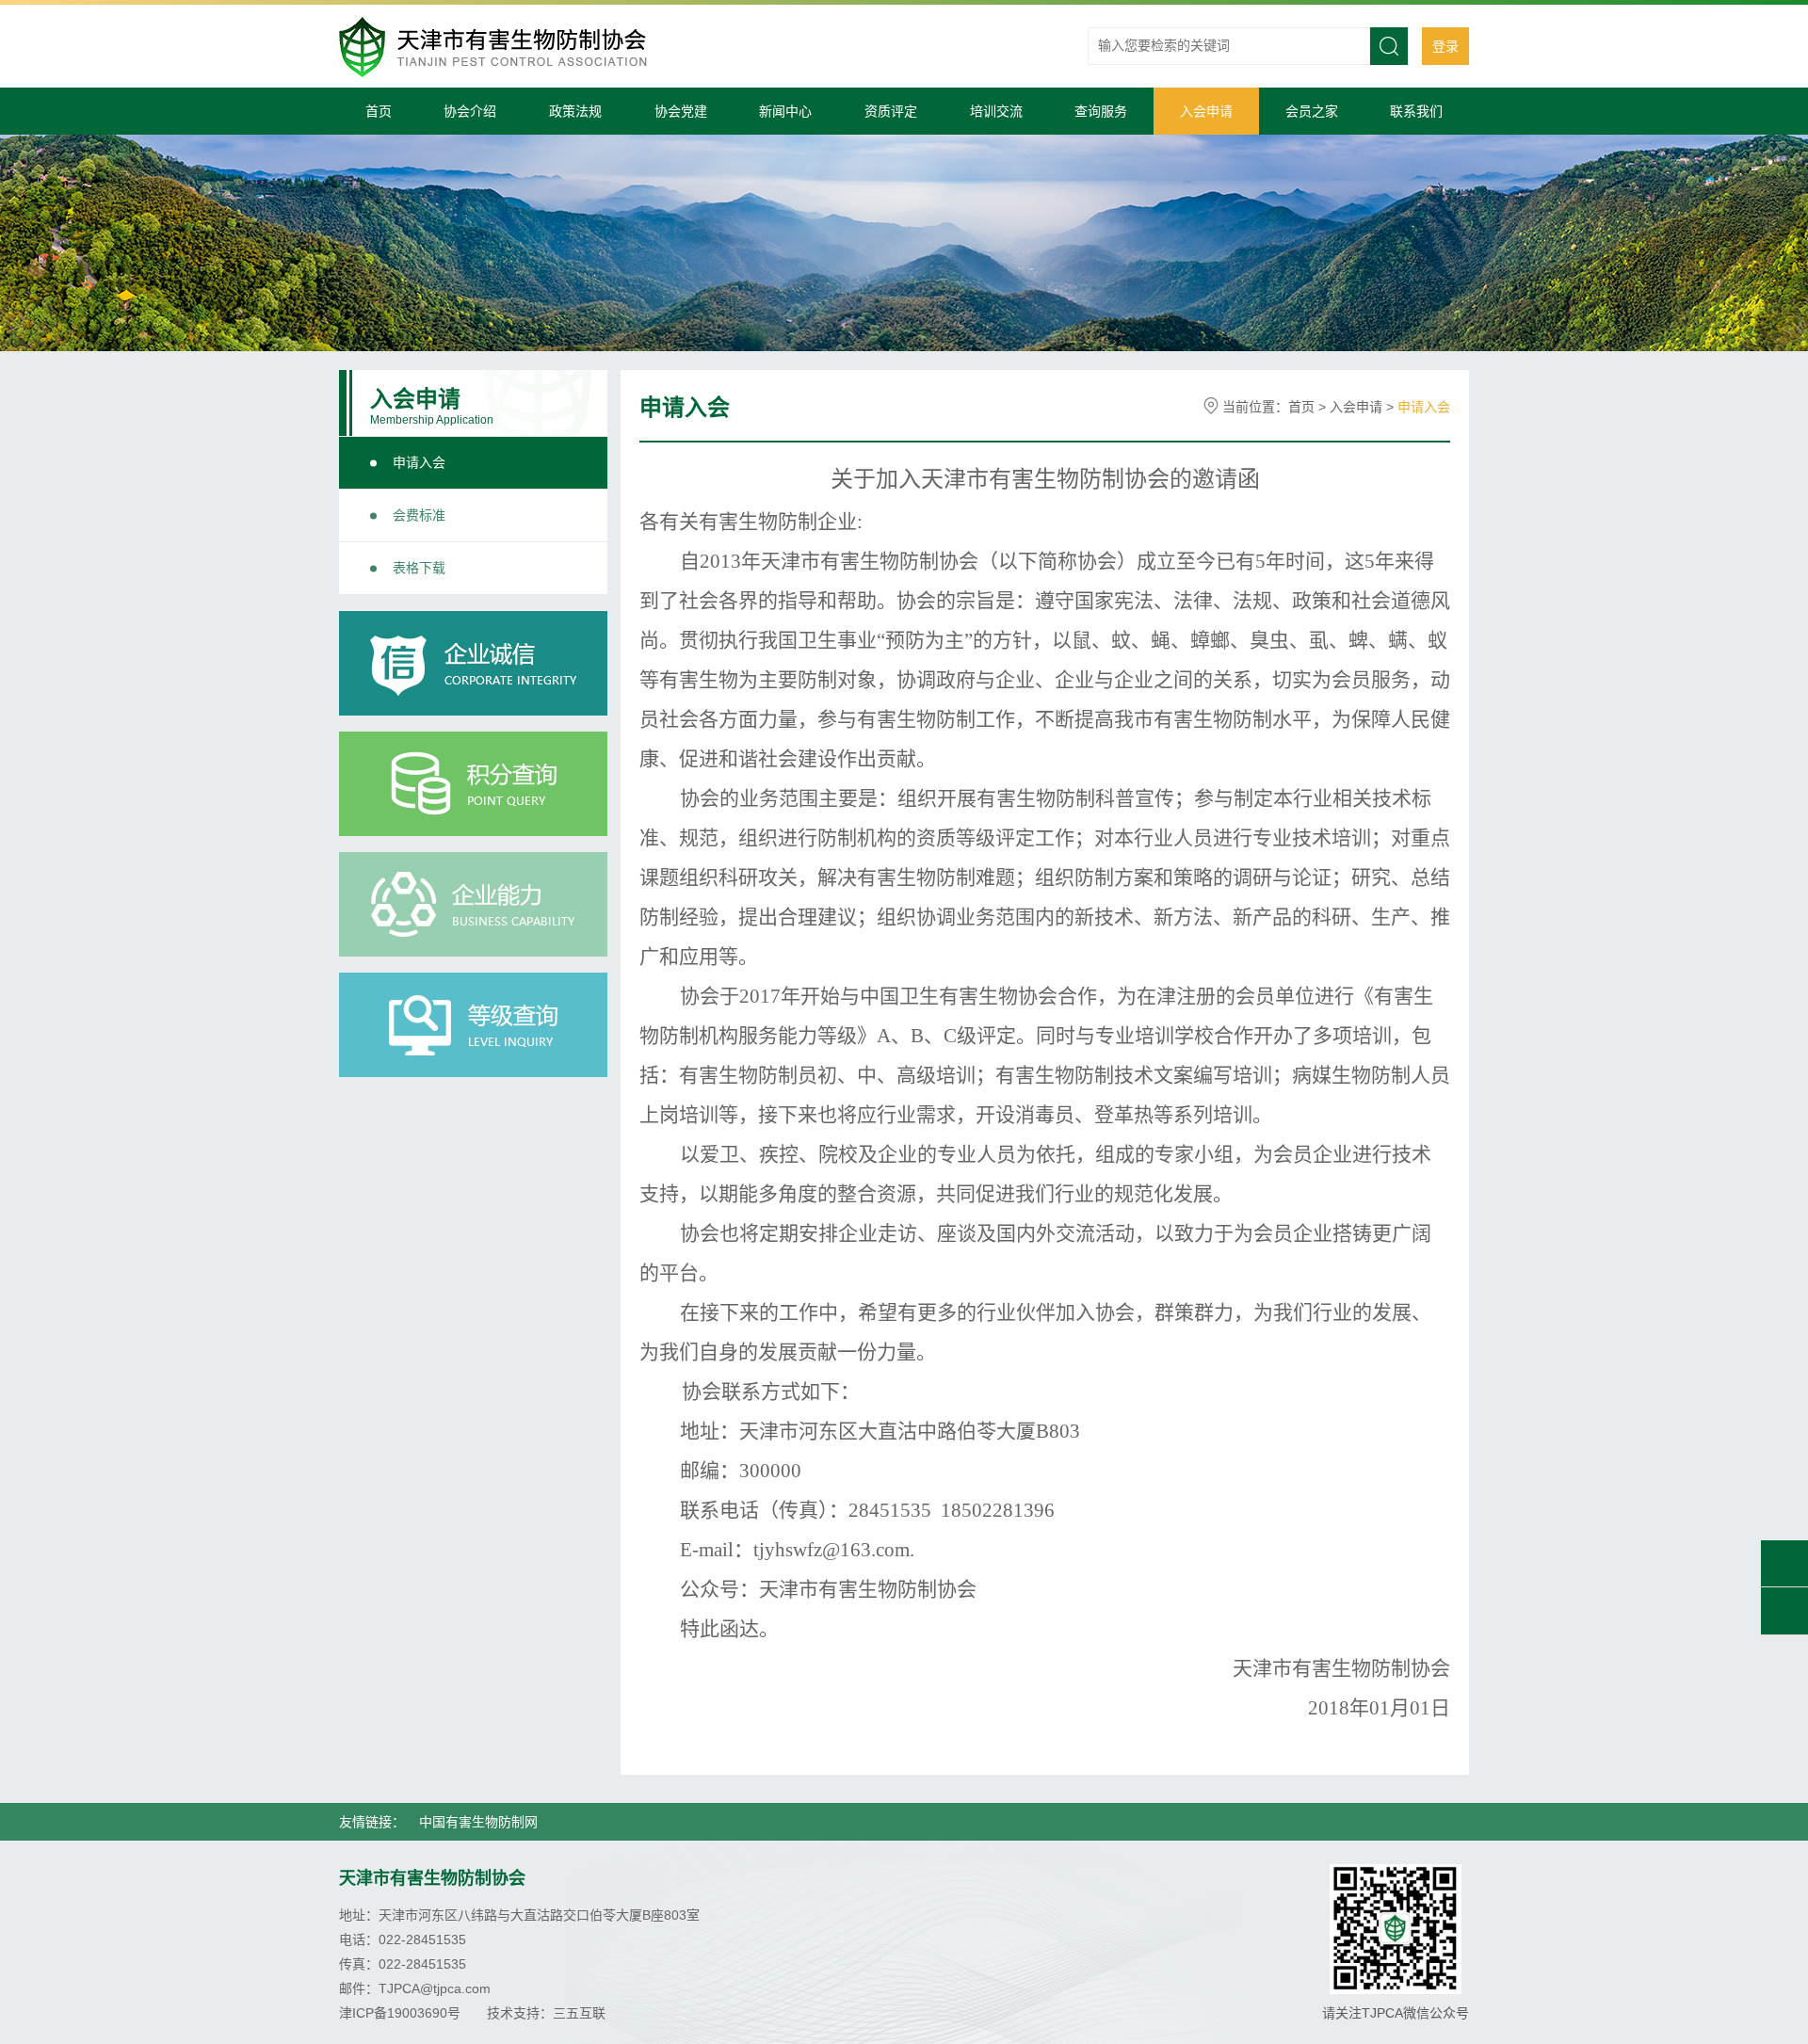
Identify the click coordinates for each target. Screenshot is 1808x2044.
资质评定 (891, 111)
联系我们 (1416, 111)
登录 (1445, 46)
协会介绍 (470, 111)
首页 (379, 111)
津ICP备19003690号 (400, 2013)
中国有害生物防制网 (478, 1822)
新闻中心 (785, 111)
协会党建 (681, 111)
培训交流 (996, 111)
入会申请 (1206, 111)
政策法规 (575, 111)
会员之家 (1312, 111)
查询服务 (1101, 111)
